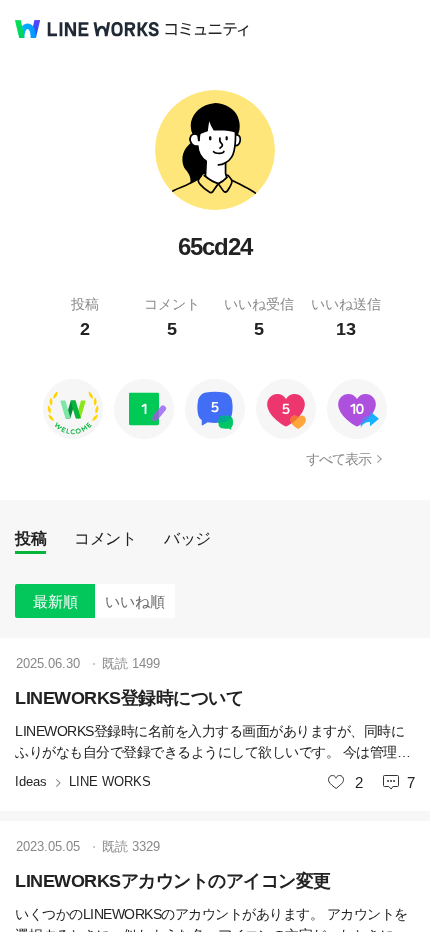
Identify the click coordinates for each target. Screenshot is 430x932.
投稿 (30, 538)
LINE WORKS (110, 781)
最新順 (55, 601)
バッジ (187, 538)
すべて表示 (338, 459)
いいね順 (135, 601)
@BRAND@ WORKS (87, 29)
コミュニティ (207, 29)
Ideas (31, 781)
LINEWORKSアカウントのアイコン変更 (173, 881)
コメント (105, 538)
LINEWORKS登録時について (129, 698)
